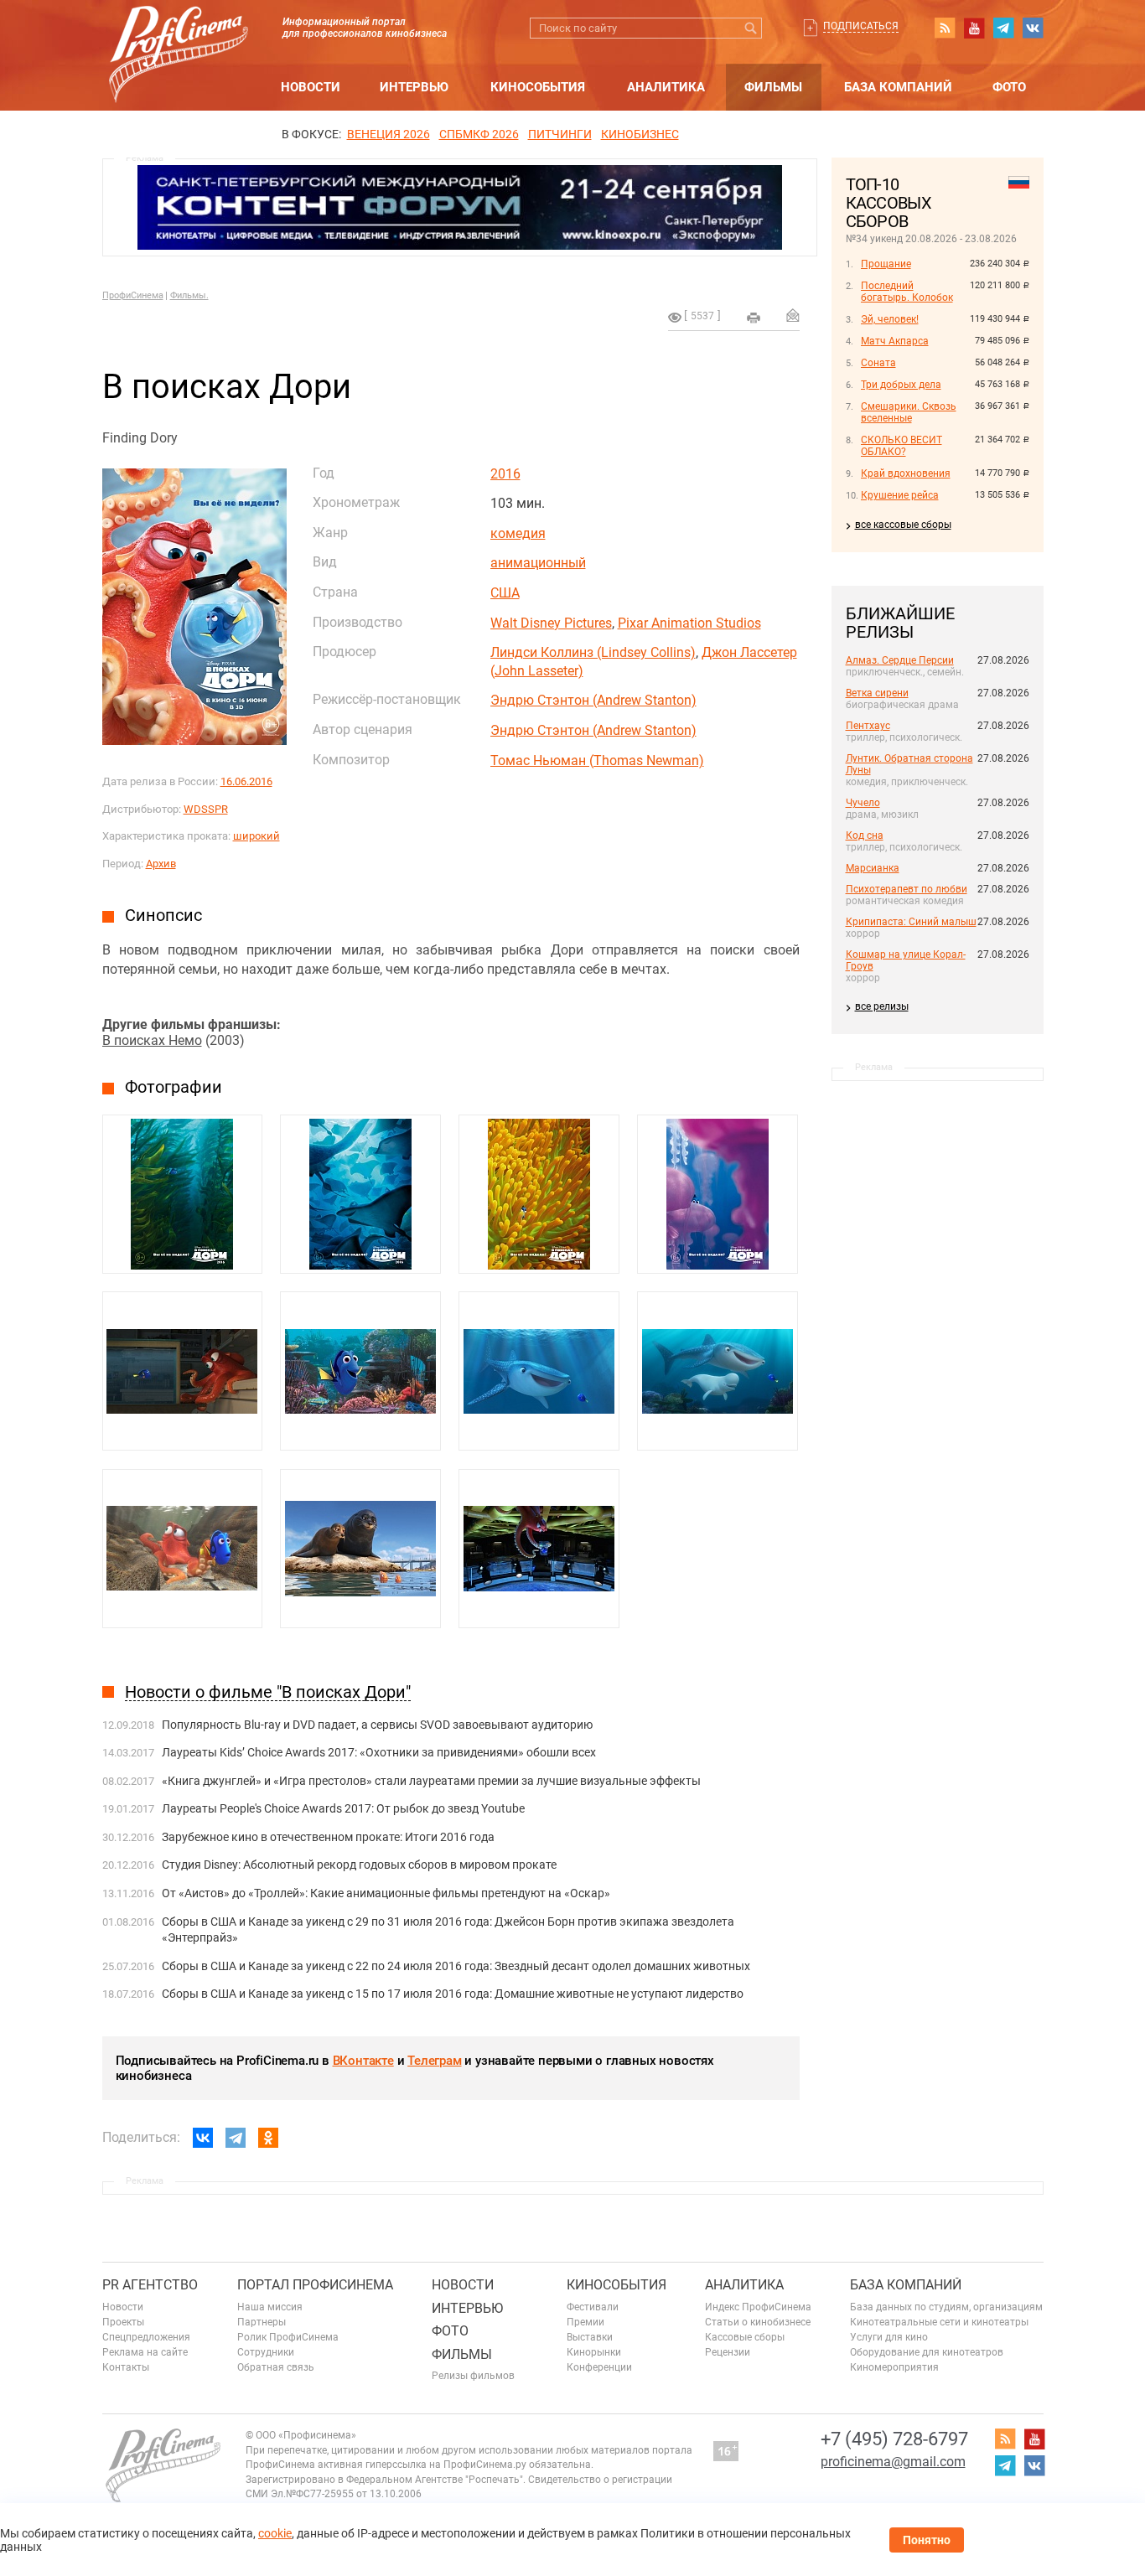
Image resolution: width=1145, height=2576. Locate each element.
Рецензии (728, 2352)
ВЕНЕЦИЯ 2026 (389, 134)
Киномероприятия (894, 2367)
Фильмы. (189, 295)
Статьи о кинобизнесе (758, 2322)
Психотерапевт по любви (907, 889)
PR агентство (150, 2285)
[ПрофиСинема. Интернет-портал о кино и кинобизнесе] (179, 35)
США (505, 593)
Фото (1009, 87)
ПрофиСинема (133, 295)
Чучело (863, 803)
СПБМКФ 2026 (479, 134)
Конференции (599, 2367)
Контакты (126, 2367)
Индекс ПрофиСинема (758, 2307)
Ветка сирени (877, 693)
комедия (518, 533)
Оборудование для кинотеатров (927, 2352)
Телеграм (434, 2061)
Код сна (865, 835)
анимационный (538, 563)
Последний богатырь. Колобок (907, 292)
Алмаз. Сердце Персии (900, 660)
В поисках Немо (152, 1040)
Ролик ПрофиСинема (288, 2337)
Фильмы (773, 87)
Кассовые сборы (745, 2337)
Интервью (414, 87)
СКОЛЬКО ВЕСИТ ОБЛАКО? (901, 446)
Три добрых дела (901, 385)
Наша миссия (270, 2307)
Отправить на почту (793, 315)
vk (1033, 28)
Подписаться (861, 26)
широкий (256, 836)
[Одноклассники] (268, 2138)
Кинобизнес (640, 134)
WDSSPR (206, 809)
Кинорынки (594, 2352)
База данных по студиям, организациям (946, 2307)
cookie (275, 2533)
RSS (945, 28)
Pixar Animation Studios (689, 623)
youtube (974, 28)
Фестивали (593, 2307)
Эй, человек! (890, 319)
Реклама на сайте (145, 2352)
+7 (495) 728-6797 (894, 2439)
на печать (754, 318)
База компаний (898, 87)
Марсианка (873, 868)
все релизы (882, 1006)
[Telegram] (236, 2138)
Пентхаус (868, 726)
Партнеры (262, 2322)
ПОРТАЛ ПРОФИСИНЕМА (315, 2285)
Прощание (886, 264)
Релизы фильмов (473, 2376)
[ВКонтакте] (203, 2138)
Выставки (590, 2337)
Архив (161, 864)
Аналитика (666, 87)
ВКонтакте (363, 2061)
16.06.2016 (246, 781)
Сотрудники (266, 2352)
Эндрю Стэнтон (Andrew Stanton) (593, 700)
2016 (505, 474)
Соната (878, 363)
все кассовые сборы (903, 525)
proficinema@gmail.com (893, 2462)
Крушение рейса (900, 495)
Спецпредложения (146, 2337)
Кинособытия (538, 87)
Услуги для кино (889, 2337)
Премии (585, 2322)
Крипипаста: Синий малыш (911, 922)
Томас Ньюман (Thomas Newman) (597, 760)
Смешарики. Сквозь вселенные (909, 412)
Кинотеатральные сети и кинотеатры (939, 2322)
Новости (311, 87)
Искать (751, 28)
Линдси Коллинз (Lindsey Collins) (593, 652)
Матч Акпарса (895, 341)
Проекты (123, 2322)
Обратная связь (276, 2367)
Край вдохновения (906, 473)
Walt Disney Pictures (551, 623)
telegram (1003, 28)
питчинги (560, 134)
